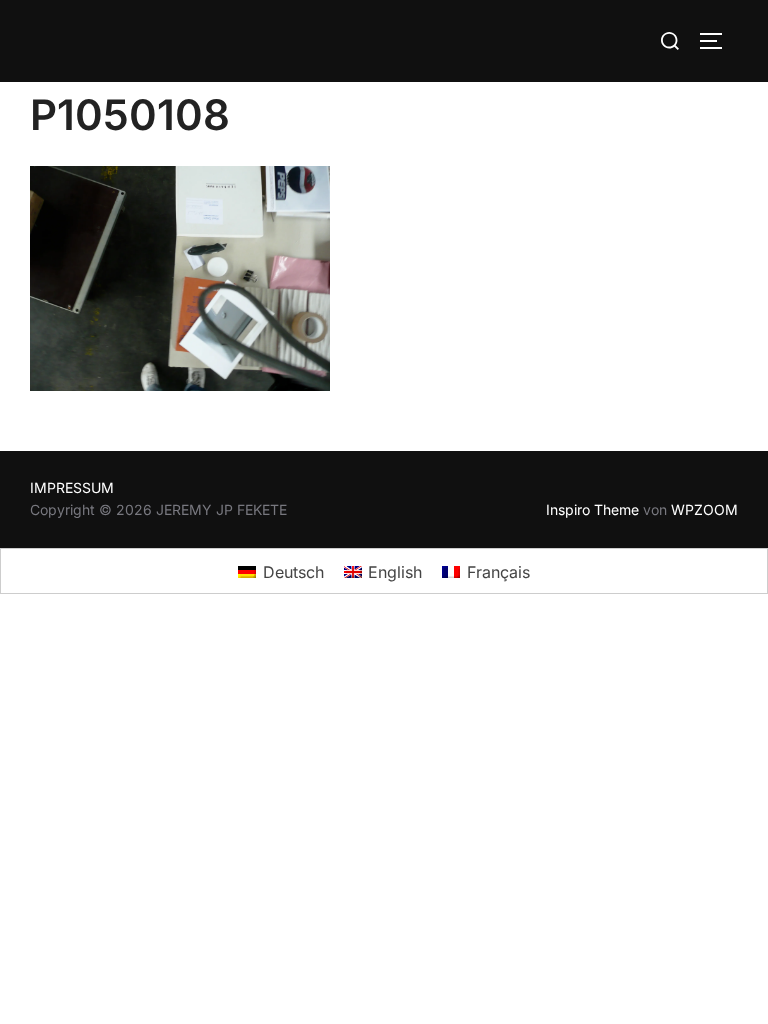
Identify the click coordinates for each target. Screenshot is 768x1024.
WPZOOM (704, 509)
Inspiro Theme (592, 509)
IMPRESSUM (72, 487)
